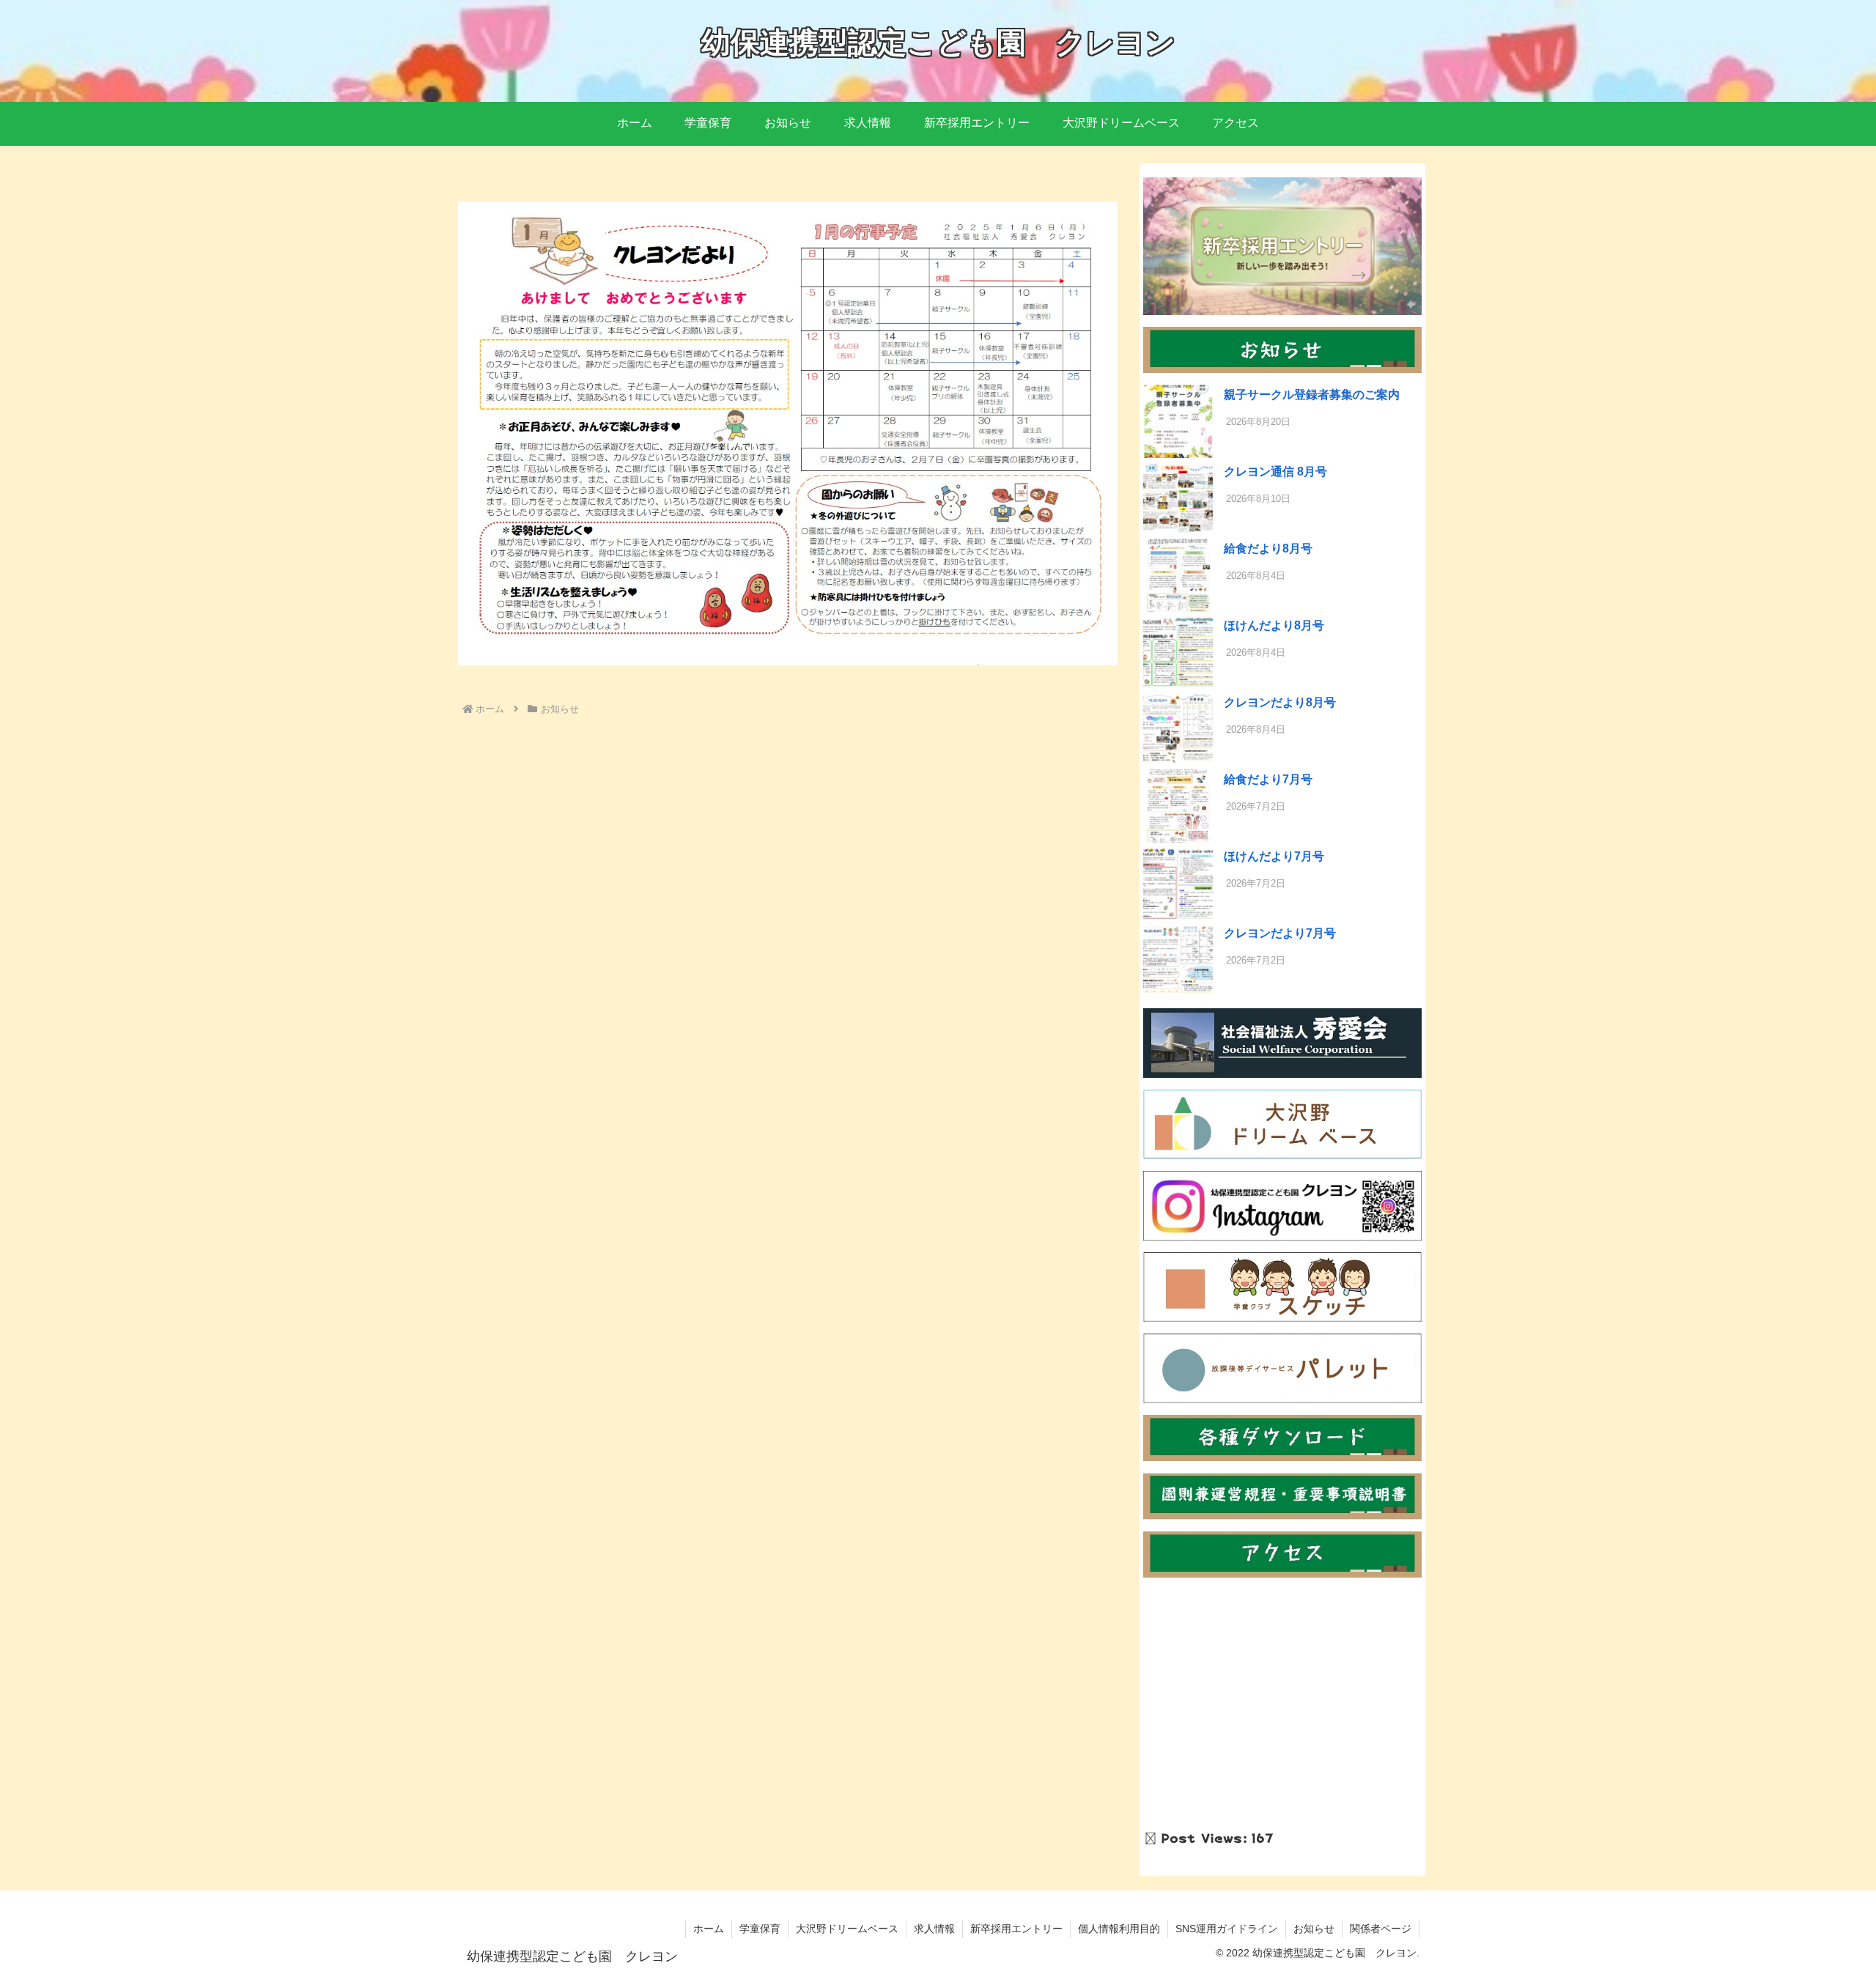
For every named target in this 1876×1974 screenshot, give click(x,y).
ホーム (709, 1929)
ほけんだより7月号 (1274, 856)
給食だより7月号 (1268, 779)
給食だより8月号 (1268, 548)
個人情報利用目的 (1119, 1929)
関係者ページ (1381, 1929)
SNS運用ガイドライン (1227, 1929)
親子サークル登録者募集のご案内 (1312, 395)
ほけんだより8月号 (1274, 625)
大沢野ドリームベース (847, 1929)
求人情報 (934, 1929)
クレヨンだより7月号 (1280, 933)
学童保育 (760, 1929)
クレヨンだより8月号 (1280, 702)
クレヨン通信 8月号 (1275, 472)
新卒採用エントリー (1016, 1929)
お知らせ (1314, 1929)
